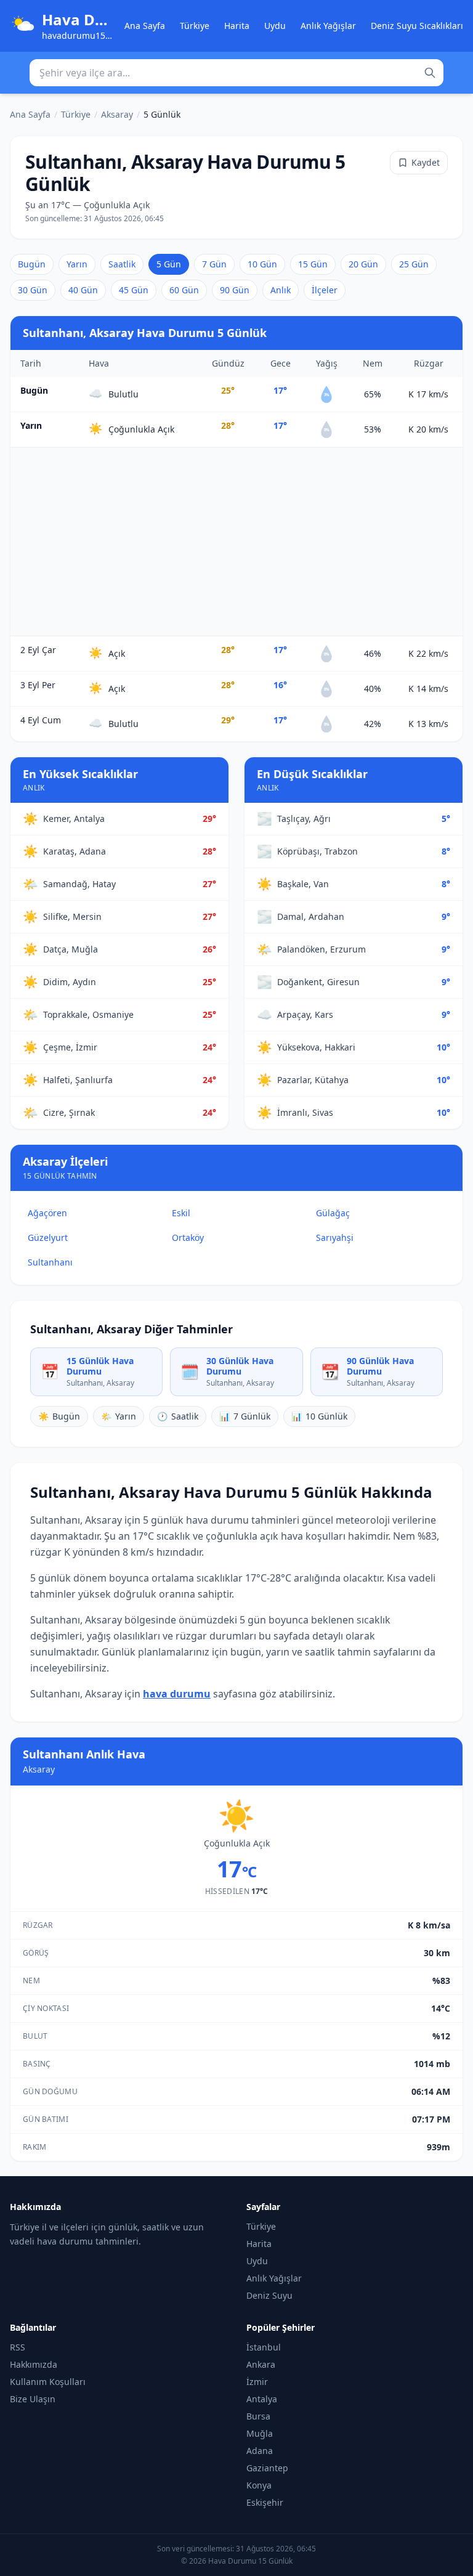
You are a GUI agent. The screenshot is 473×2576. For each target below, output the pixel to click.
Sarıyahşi (335, 1237)
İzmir (257, 2382)
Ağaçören (47, 1213)
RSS (18, 2347)
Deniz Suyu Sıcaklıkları (417, 26)
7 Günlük (245, 1416)
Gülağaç (333, 1213)
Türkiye (195, 26)
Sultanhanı (50, 1262)
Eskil (181, 1213)
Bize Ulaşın (33, 2399)
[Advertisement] (236, 542)
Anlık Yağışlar (328, 26)
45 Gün (134, 290)
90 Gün (235, 290)
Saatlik (122, 264)
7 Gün (214, 264)
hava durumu (177, 1694)
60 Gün (184, 290)
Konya (259, 2485)
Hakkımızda (34, 2364)
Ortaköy (188, 1237)
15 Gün (313, 264)
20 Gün (363, 264)
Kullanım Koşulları (48, 2382)
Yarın (77, 264)
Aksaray (117, 114)
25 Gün (414, 264)
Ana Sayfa (145, 26)
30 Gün (33, 290)
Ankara (261, 2364)
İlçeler (325, 290)
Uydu (275, 26)
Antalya (262, 2399)
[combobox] (236, 73)
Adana (260, 2451)
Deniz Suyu (269, 2295)
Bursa (258, 2416)
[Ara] (430, 73)
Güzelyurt (48, 1237)
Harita (237, 26)
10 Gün (262, 264)
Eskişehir (265, 2502)
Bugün (32, 264)
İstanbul (264, 2347)
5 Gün (169, 264)
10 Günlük (319, 1416)
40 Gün (83, 290)
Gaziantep (267, 2468)
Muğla (260, 2433)
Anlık (281, 290)
